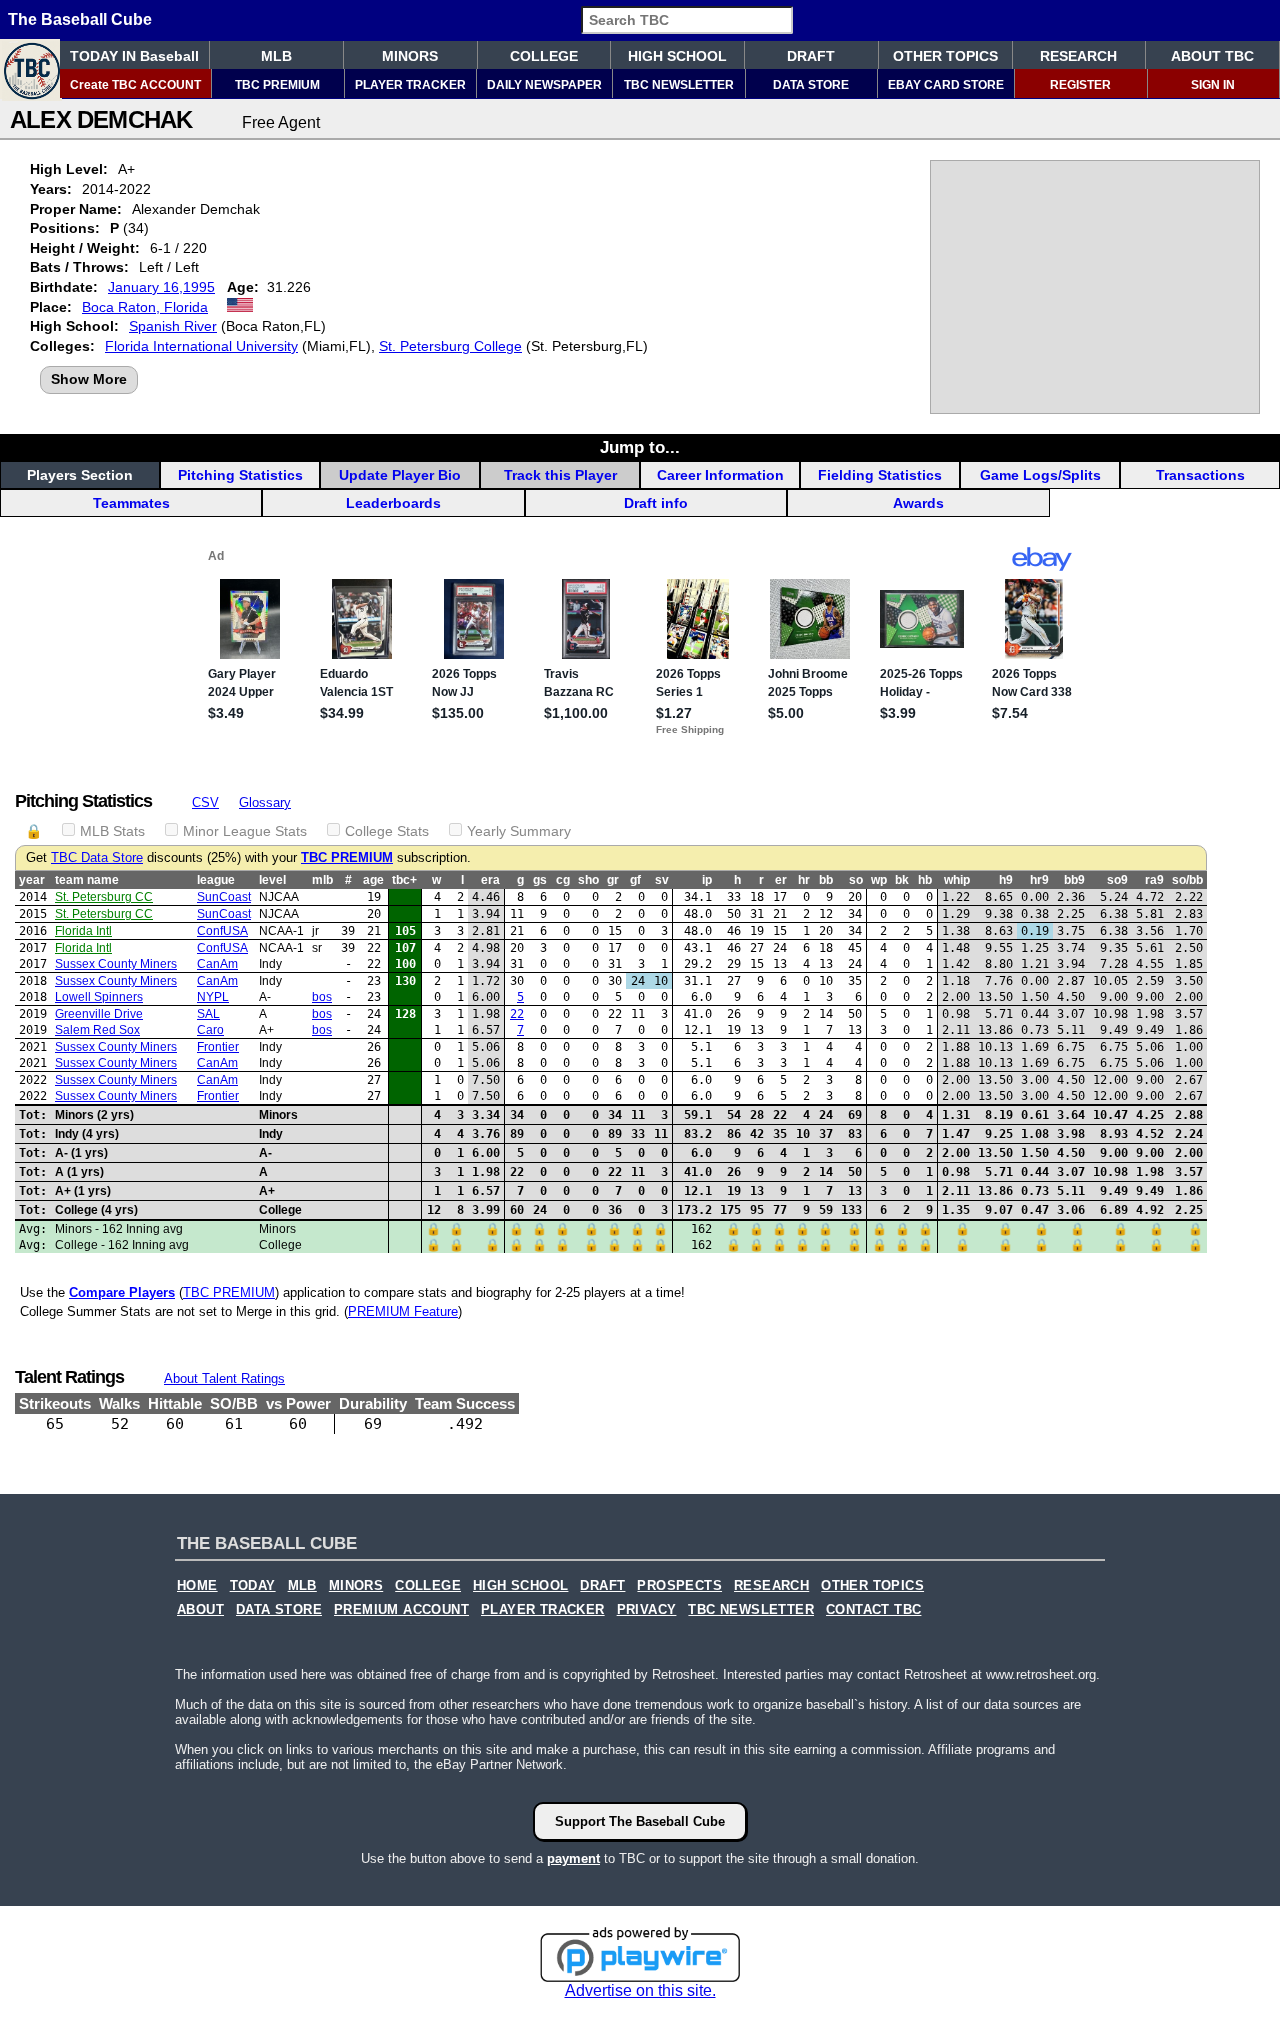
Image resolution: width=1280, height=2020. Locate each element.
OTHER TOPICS (945, 56)
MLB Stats (112, 831)
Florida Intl (83, 931)
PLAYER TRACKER (410, 85)
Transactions (1200, 475)
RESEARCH (1078, 56)
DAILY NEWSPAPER (544, 85)
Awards (918, 503)
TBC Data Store (97, 858)
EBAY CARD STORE (946, 85)
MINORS (410, 56)
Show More (89, 379)
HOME (197, 1586)
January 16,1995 (161, 287)
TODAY (253, 1586)
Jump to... (640, 447)
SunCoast (224, 897)
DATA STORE (811, 85)
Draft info (656, 503)
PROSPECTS (679, 1586)
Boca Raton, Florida (145, 307)
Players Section (80, 475)
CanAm (217, 964)
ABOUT (200, 1610)
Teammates (131, 503)
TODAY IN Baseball (134, 56)
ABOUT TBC (1212, 56)
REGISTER (1080, 85)
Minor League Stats (245, 831)
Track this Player (560, 475)
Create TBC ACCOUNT (135, 85)
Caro (210, 1030)
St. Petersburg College (450, 346)
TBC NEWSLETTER (679, 85)
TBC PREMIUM (277, 85)
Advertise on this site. (640, 1990)
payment (573, 1858)
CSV (205, 802)
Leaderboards (393, 503)
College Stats (387, 831)
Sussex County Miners (116, 964)
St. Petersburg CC (104, 897)
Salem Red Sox (97, 1030)
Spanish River (173, 326)
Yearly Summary (519, 831)
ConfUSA (222, 931)
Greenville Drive (99, 1014)
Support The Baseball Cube (640, 1821)
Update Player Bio (400, 475)
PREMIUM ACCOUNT (401, 1610)
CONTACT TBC (873, 1610)
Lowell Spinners (99, 997)
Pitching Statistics (240, 475)
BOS (322, 997)
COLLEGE (544, 56)
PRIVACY (647, 1610)
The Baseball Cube (80, 19)
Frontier (218, 1047)
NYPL (213, 997)
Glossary (265, 802)
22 (517, 1014)
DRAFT (811, 56)
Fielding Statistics (880, 475)
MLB (276, 56)
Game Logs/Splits (1040, 475)
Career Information (720, 475)
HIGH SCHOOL (677, 56)
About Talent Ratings (224, 1378)
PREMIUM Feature (403, 1311)
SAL (208, 1014)
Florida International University (201, 346)
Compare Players (122, 1292)
